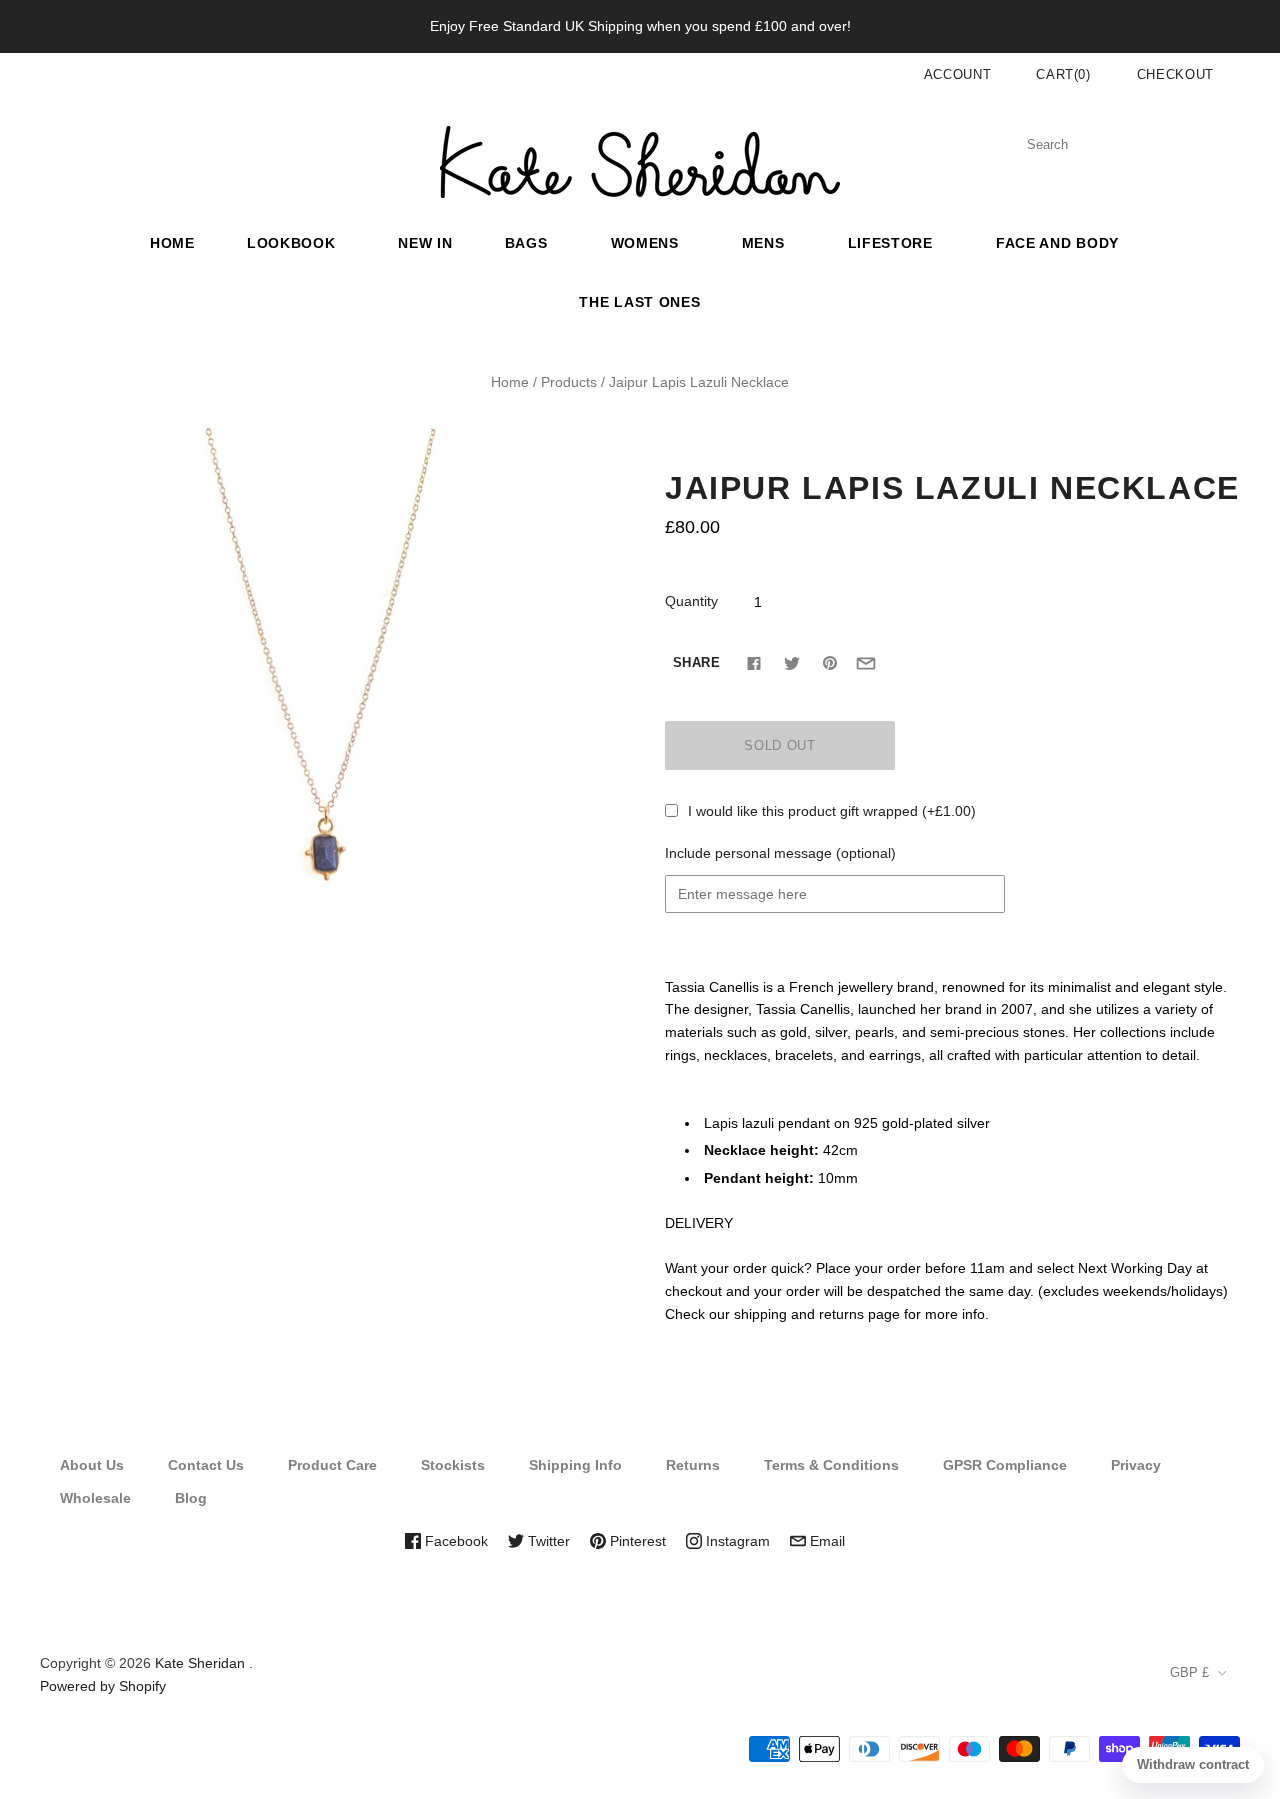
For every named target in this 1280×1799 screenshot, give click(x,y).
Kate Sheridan (200, 1663)
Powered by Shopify (103, 1686)
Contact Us (206, 1465)
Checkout (1175, 74)
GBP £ (1189, 1672)
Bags (526, 243)
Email (825, 1541)
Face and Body (1057, 243)
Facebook (454, 1541)
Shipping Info (575, 1465)
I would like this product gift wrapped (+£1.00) (832, 811)
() (1063, 74)
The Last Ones (639, 302)
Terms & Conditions (831, 1465)
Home (172, 243)
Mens (763, 243)
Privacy (1136, 1465)
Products (569, 382)
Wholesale (95, 1498)
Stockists (453, 1465)
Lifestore (890, 243)
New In (425, 243)
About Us (92, 1465)
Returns (693, 1465)
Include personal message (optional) (780, 853)
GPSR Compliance (1005, 1465)
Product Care (332, 1465)
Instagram (736, 1541)
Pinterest (636, 1541)
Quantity (691, 601)
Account (958, 74)
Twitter (547, 1541)
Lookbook (291, 243)
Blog (191, 1498)
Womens (645, 243)
